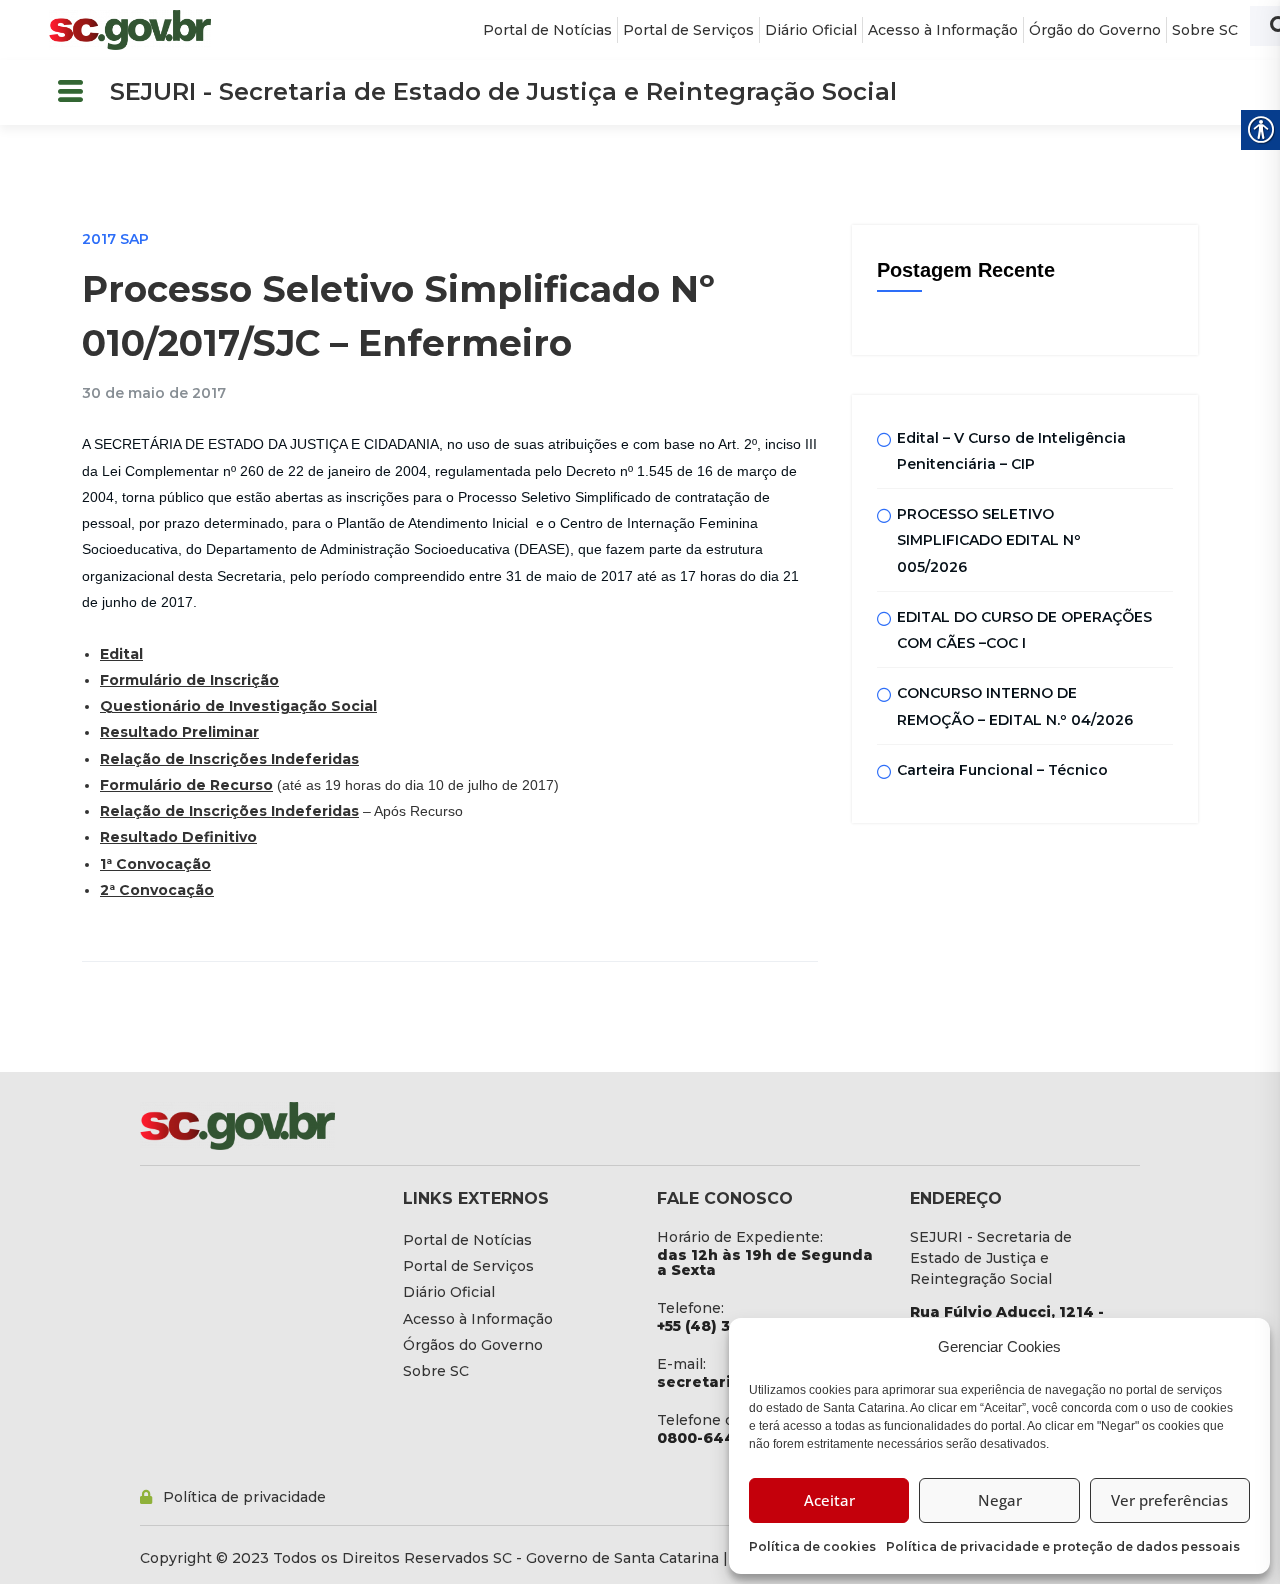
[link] (130, 30)
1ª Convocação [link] (155, 864)
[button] (70, 92)
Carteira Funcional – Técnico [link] (1002, 770)
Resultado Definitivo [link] (178, 837)
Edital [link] (121, 654)
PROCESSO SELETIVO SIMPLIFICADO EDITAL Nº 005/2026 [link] (989, 540)
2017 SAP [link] (115, 239)
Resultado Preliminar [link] (179, 732)
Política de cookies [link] (812, 1546)
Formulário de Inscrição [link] (189, 680)
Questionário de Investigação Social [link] (238, 706)
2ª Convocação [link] (157, 890)
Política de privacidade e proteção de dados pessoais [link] (1063, 1546)
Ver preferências (1169, 1500)
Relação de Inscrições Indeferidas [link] (229, 759)
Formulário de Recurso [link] (186, 785)
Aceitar (829, 1500)
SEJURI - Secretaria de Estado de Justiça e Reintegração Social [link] (503, 91)
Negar (1000, 1500)
